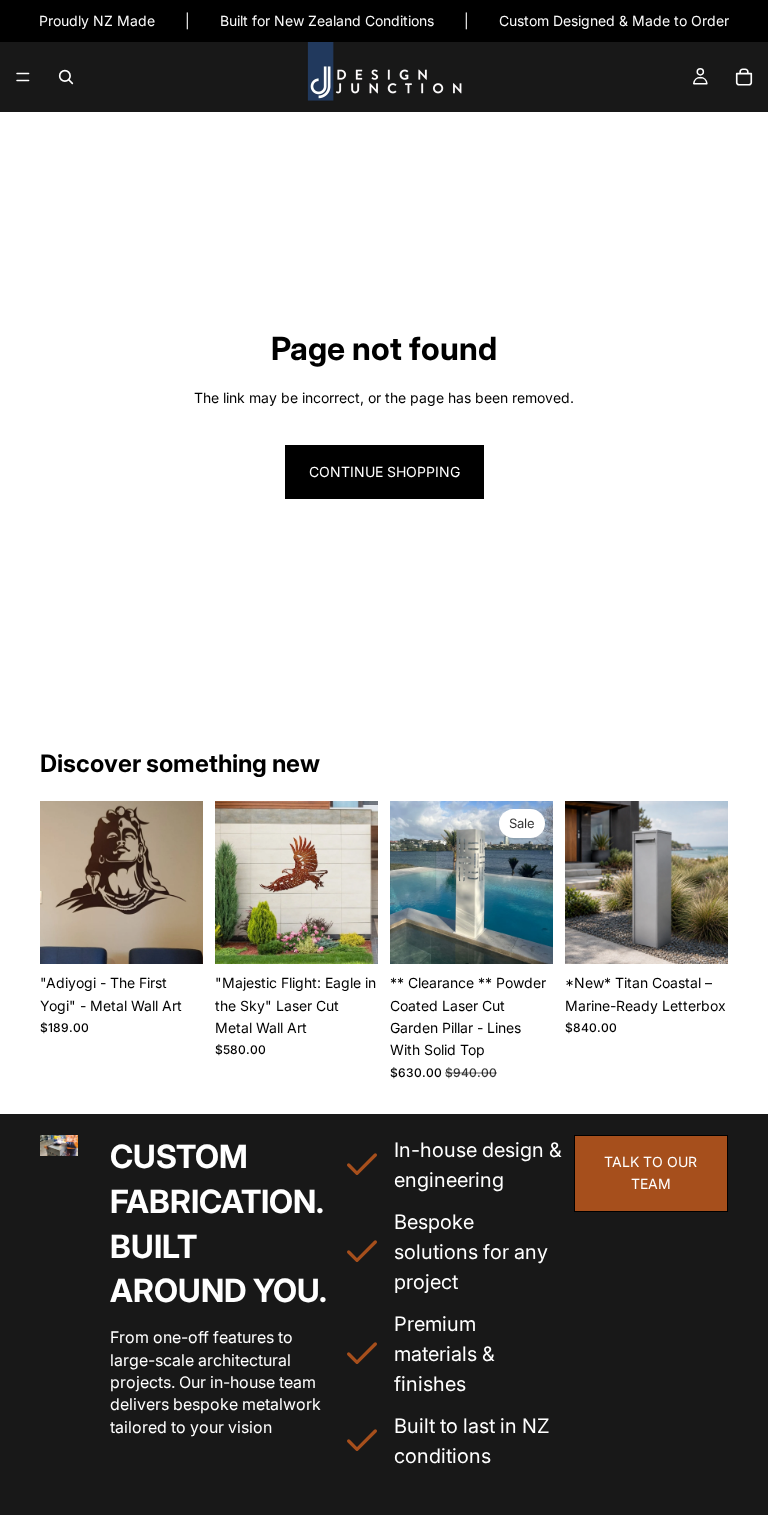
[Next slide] (181, 883)
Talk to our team (650, 1172)
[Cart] (744, 77)
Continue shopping (384, 471)
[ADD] (522, 933)
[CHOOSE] (172, 933)
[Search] (66, 77)
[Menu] (23, 78)
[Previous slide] (62, 883)
